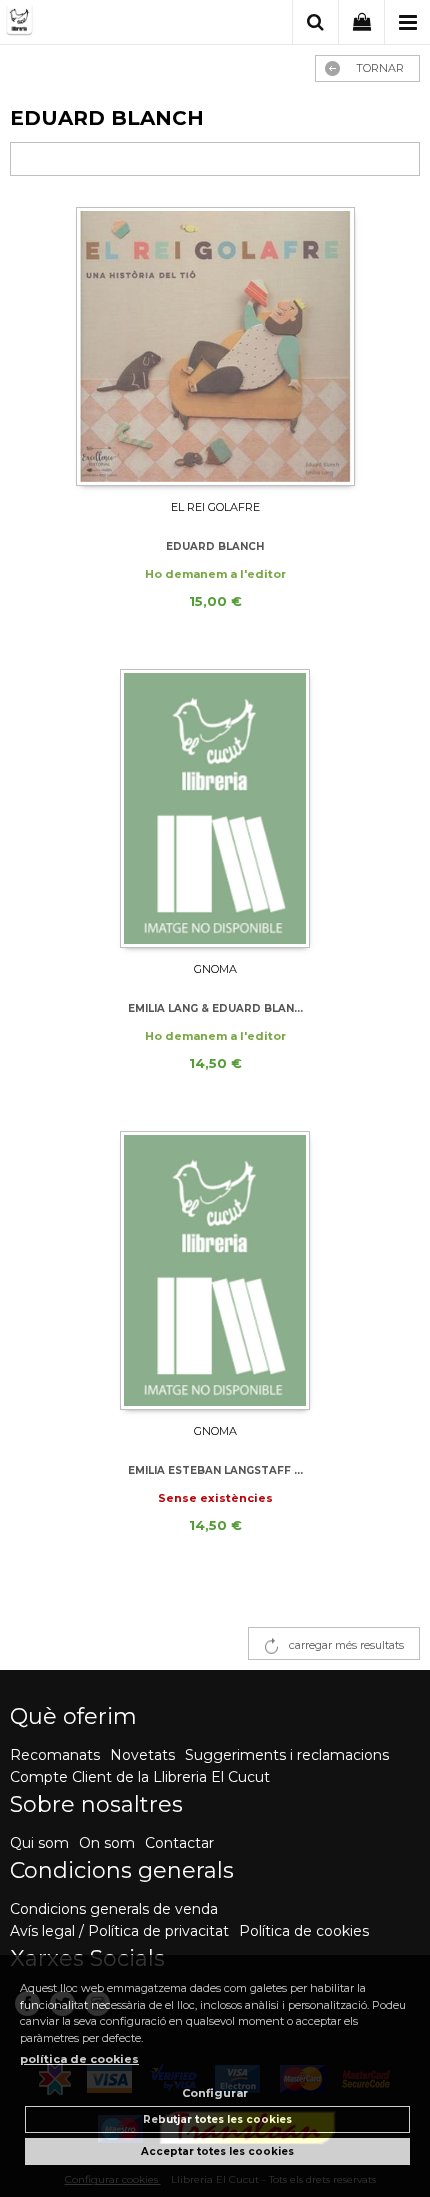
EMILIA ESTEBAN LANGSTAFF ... (215, 1470)
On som (107, 1843)
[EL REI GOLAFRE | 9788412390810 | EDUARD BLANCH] (215, 346)
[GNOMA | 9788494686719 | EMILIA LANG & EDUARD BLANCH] (215, 808)
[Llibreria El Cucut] (91, 23)
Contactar (179, 1843)
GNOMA (215, 969)
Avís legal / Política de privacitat (119, 1931)
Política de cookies (304, 1931)
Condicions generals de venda (114, 1909)
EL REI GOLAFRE (215, 507)
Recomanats (55, 1755)
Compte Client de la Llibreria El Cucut (140, 1777)
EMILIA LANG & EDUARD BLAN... (215, 1008)
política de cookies (79, 2059)
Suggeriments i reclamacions (287, 1755)
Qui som (39, 1843)
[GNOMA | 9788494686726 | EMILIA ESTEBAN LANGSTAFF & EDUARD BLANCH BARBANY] (215, 1270)
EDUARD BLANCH (215, 546)
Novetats (142, 1755)
